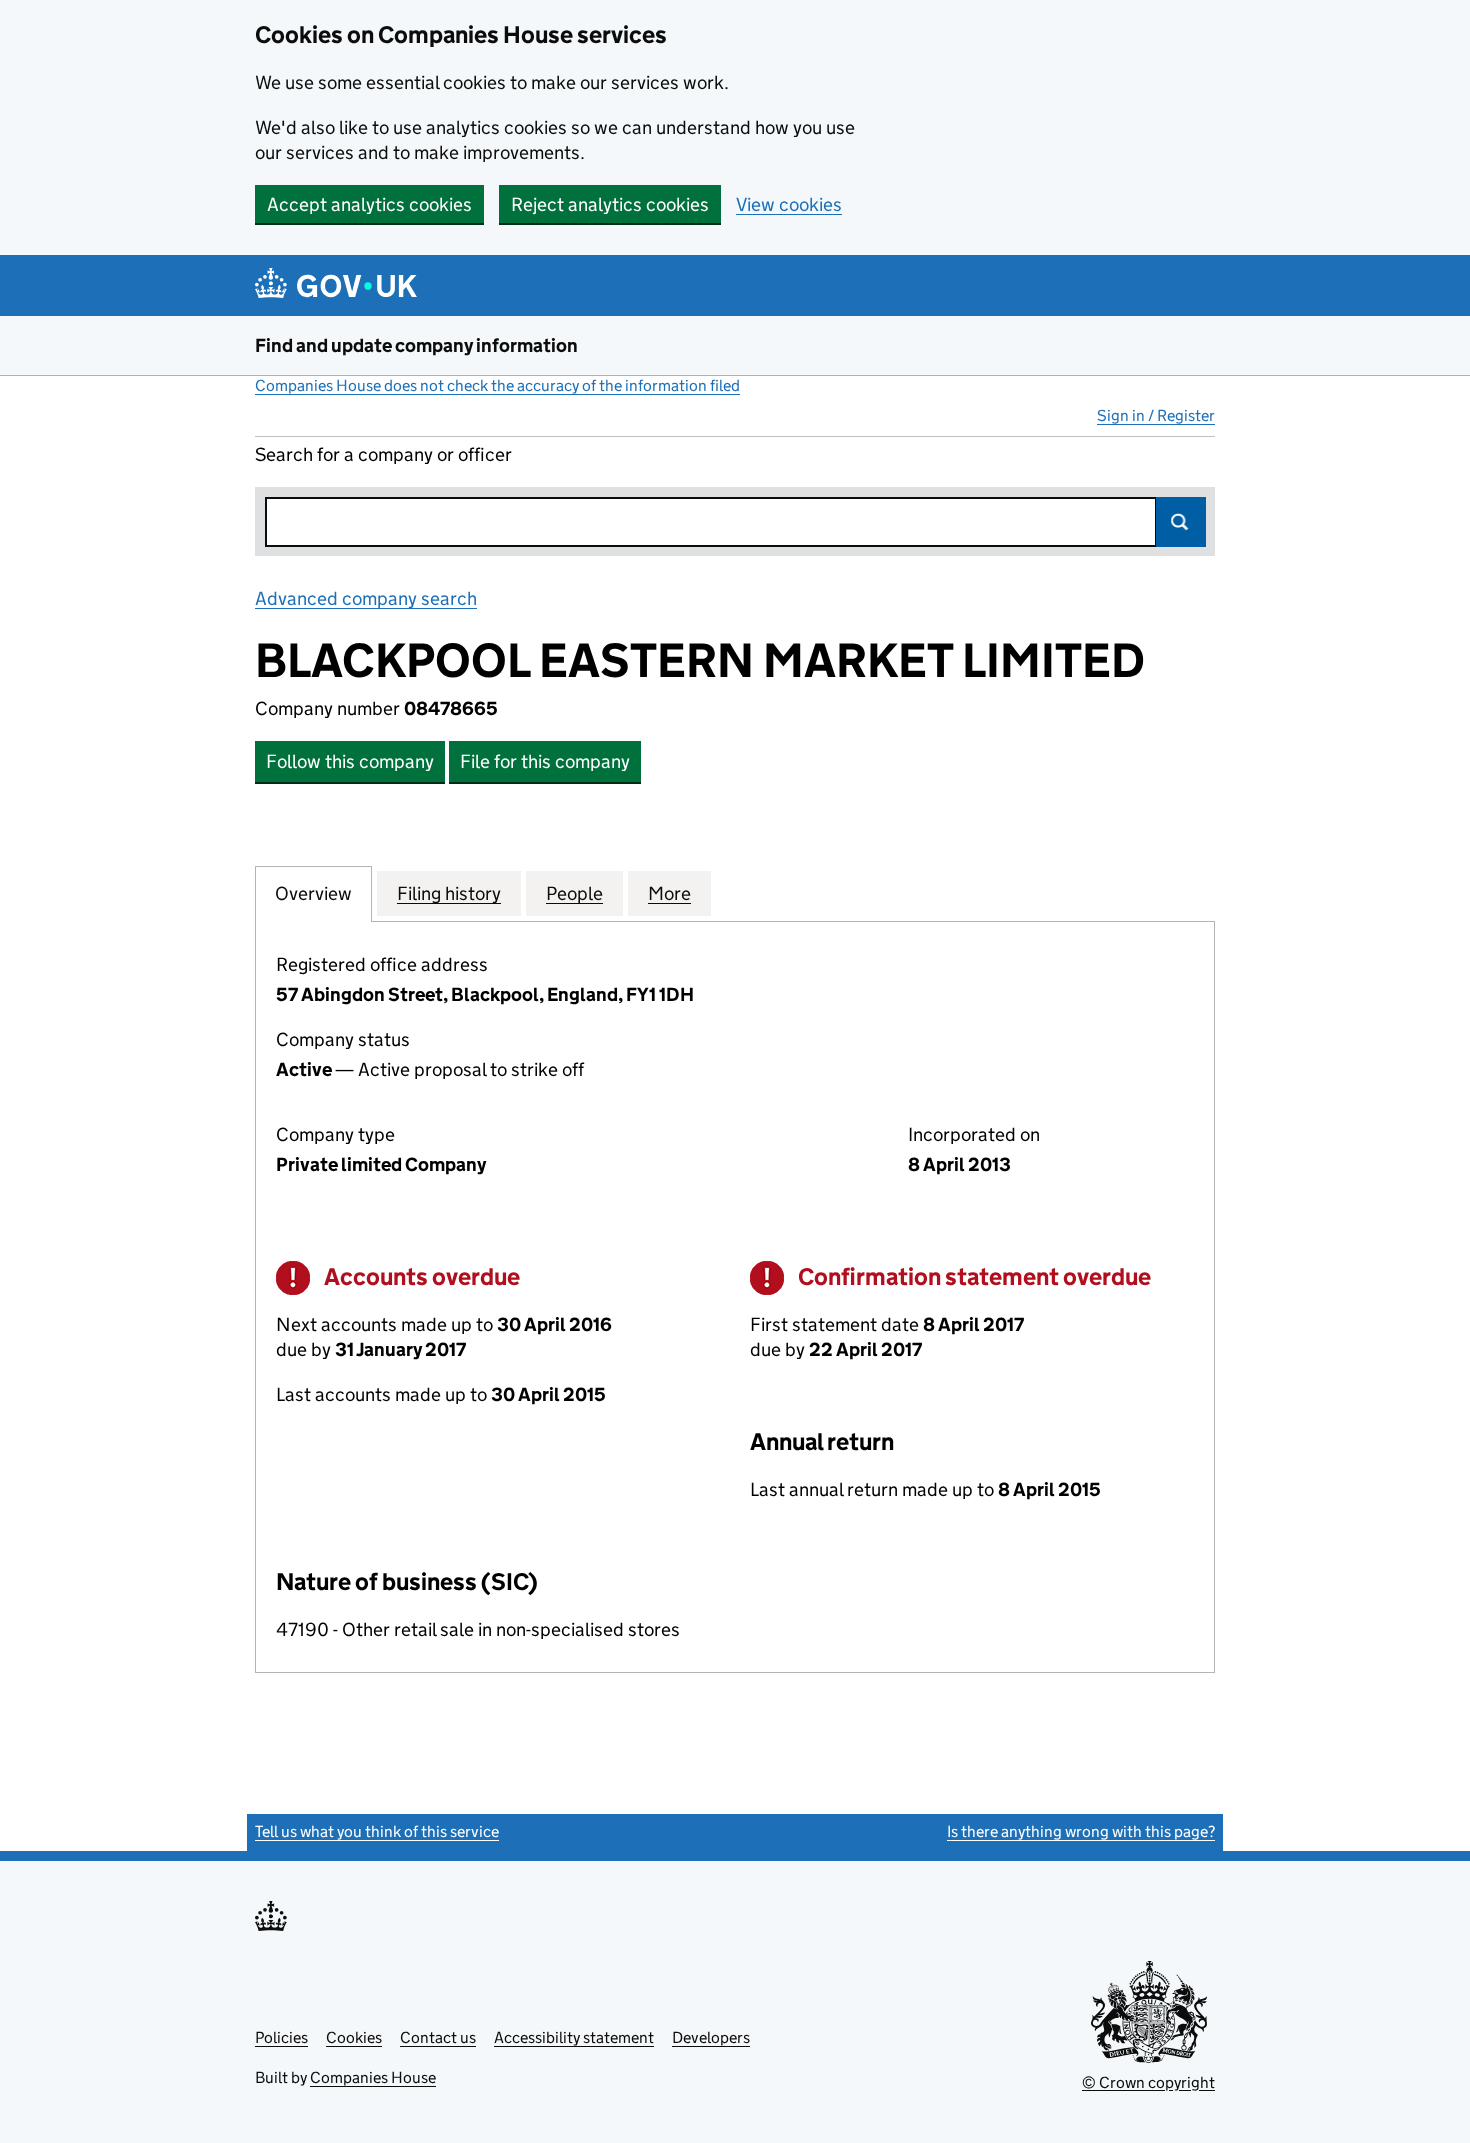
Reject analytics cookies (610, 204)
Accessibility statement (574, 2037)
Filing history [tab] (449, 893)
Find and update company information (416, 345)
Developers (711, 2037)
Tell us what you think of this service (377, 1831)
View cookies (789, 204)
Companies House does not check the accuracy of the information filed (497, 385)
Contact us (438, 2037)
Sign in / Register (1156, 415)
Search (1181, 522)
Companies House (373, 2077)
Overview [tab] (313, 893)
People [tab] (574, 893)
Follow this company (350, 761)
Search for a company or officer (383, 454)
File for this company (545, 761)
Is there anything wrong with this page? (1081, 1831)
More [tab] (669, 893)
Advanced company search (366, 598)
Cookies (354, 2037)
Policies (281, 2037)
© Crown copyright (1148, 2082)
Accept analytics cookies (369, 204)
